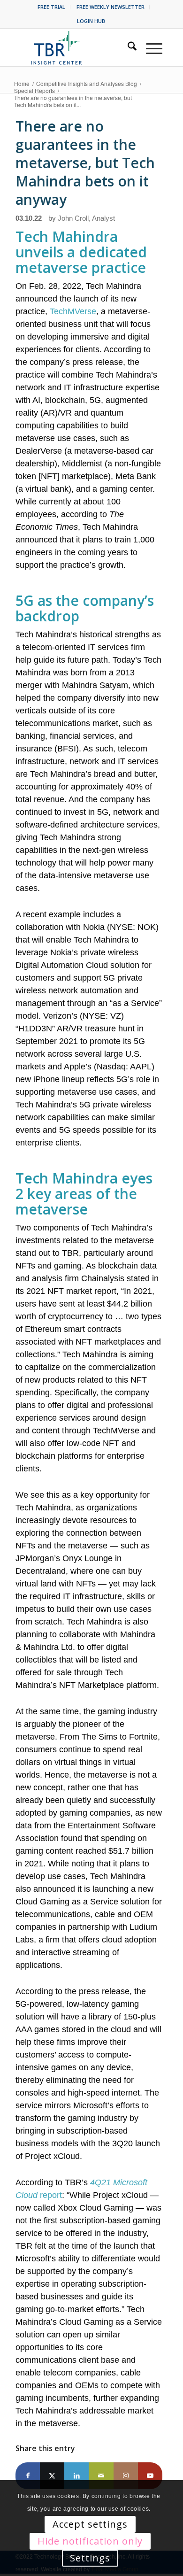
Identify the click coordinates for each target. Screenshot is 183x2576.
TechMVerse (73, 311)
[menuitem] (52, 7)
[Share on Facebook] (28, 2476)
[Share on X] (52, 2476)
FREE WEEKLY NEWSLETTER (111, 7)
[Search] (127, 47)
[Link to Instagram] (126, 2476)
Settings (90, 2558)
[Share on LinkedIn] (76, 2476)
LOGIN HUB (91, 21)
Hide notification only (90, 2541)
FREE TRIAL (51, 7)
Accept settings (90, 2524)
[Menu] (149, 47)
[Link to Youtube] (150, 2476)
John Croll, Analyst (86, 218)
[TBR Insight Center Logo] (74, 47)
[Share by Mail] (101, 2476)
